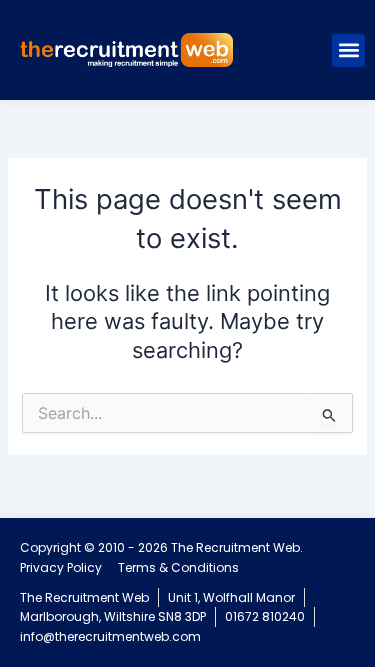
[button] (348, 50)
